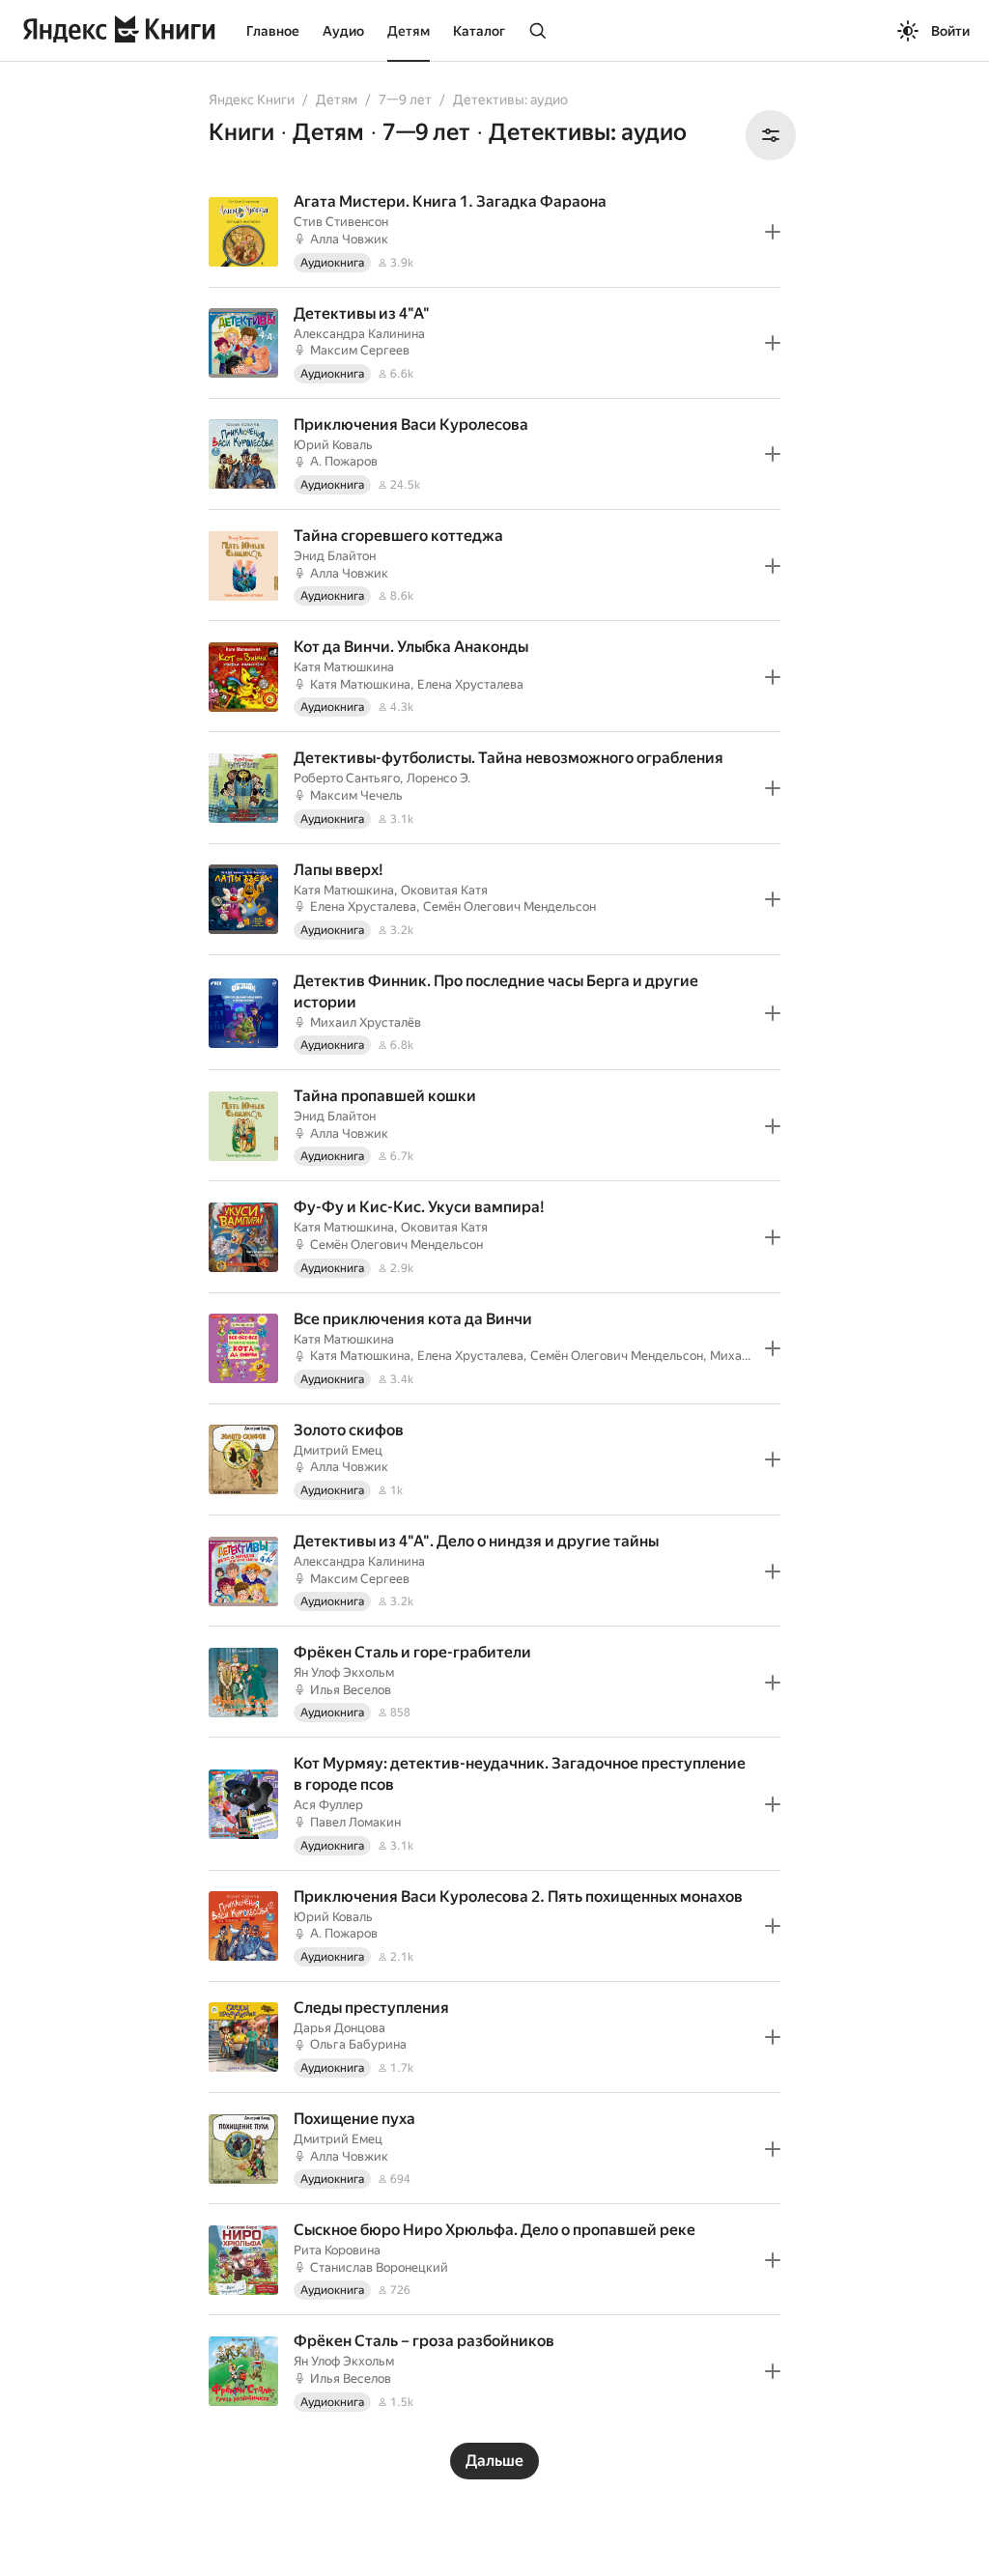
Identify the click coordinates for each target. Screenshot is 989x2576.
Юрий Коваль (333, 445)
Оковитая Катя (444, 890)
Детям (409, 31)
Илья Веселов (351, 1690)
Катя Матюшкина (344, 667)
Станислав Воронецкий (379, 2267)
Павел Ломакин (355, 1822)
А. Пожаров (344, 461)
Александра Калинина (359, 334)
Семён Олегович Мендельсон (509, 906)
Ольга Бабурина (358, 2044)
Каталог (479, 31)
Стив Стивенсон (341, 222)
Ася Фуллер (328, 1805)
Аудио (343, 31)
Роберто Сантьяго (347, 778)
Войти (950, 31)
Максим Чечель (356, 795)
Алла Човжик (349, 239)
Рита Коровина (337, 2250)
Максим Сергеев (360, 350)
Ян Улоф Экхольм (344, 1672)
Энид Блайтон (335, 556)
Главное (273, 31)
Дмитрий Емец (338, 1450)
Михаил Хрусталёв (366, 1022)
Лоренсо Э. (438, 778)
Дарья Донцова (339, 2028)
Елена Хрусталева (470, 684)
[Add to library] (773, 232)
